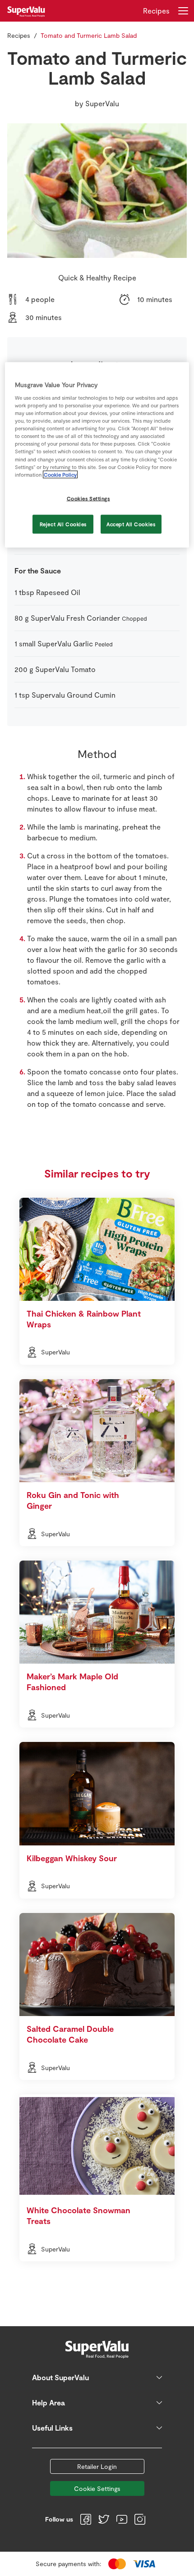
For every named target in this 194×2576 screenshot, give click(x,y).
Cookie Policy (60, 474)
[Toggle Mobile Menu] (183, 11)
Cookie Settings (97, 2488)
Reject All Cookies (63, 524)
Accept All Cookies (131, 524)
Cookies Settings (88, 498)
